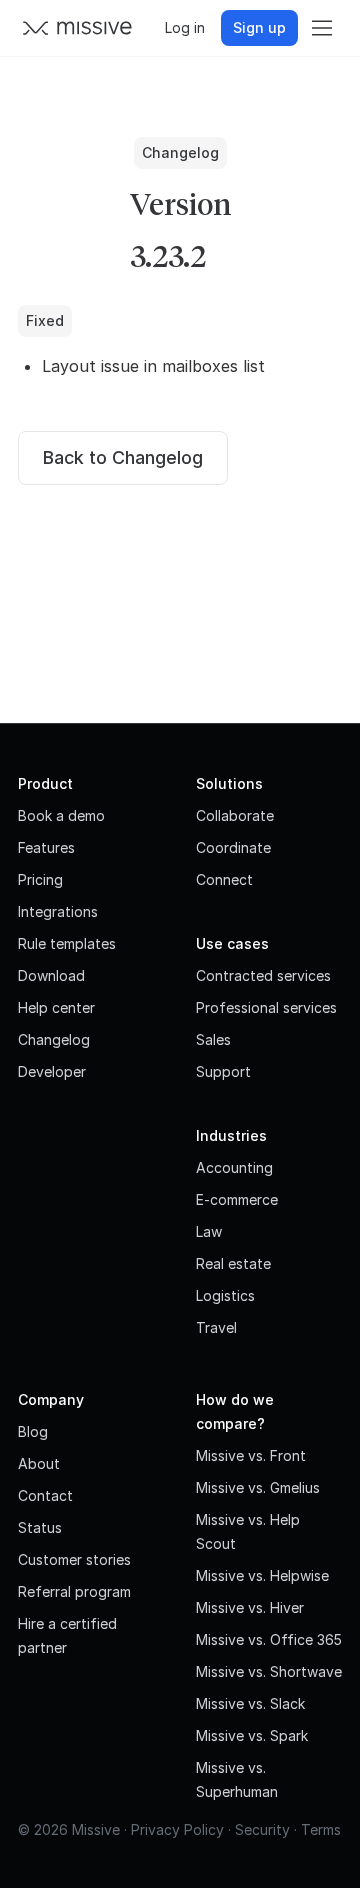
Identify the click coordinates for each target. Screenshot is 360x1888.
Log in (185, 27)
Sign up (259, 27)
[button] (322, 28)
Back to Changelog (123, 457)
